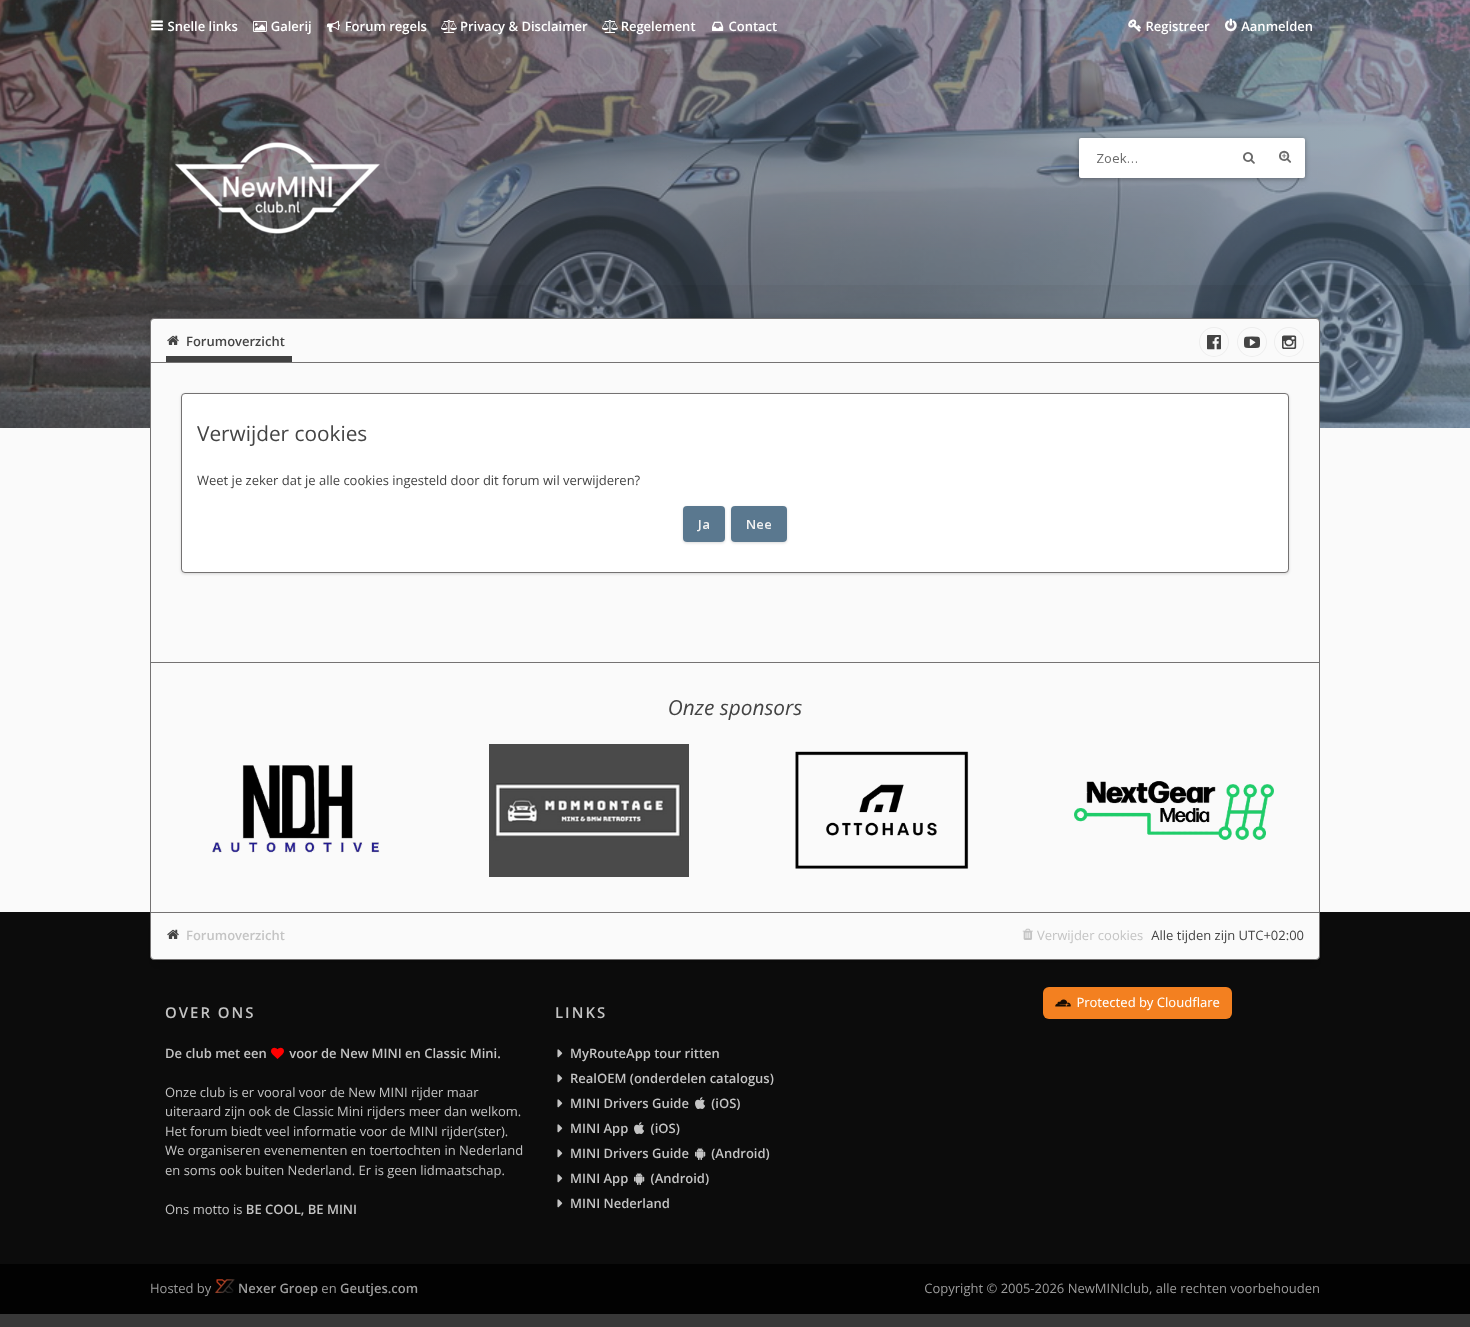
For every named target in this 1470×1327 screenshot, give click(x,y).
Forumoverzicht (235, 935)
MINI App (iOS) (625, 1128)
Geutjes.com (379, 1288)
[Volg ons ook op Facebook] (1214, 342)
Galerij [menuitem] (289, 26)
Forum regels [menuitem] (384, 26)
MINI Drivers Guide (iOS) (655, 1103)
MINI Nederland (620, 1203)
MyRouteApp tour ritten (645, 1053)
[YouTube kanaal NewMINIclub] (1252, 342)
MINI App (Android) (639, 1178)
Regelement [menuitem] (656, 26)
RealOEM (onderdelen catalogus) (672, 1078)
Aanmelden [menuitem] (1277, 26)
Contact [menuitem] (751, 26)
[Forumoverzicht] (277, 191)
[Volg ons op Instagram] (1289, 342)
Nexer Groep (278, 1288)
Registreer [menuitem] (1177, 26)
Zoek (1249, 158)
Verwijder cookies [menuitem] (1090, 935)
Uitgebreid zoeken (1285, 158)
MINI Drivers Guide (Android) (670, 1153)
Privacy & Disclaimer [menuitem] (522, 26)
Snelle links (203, 26)
